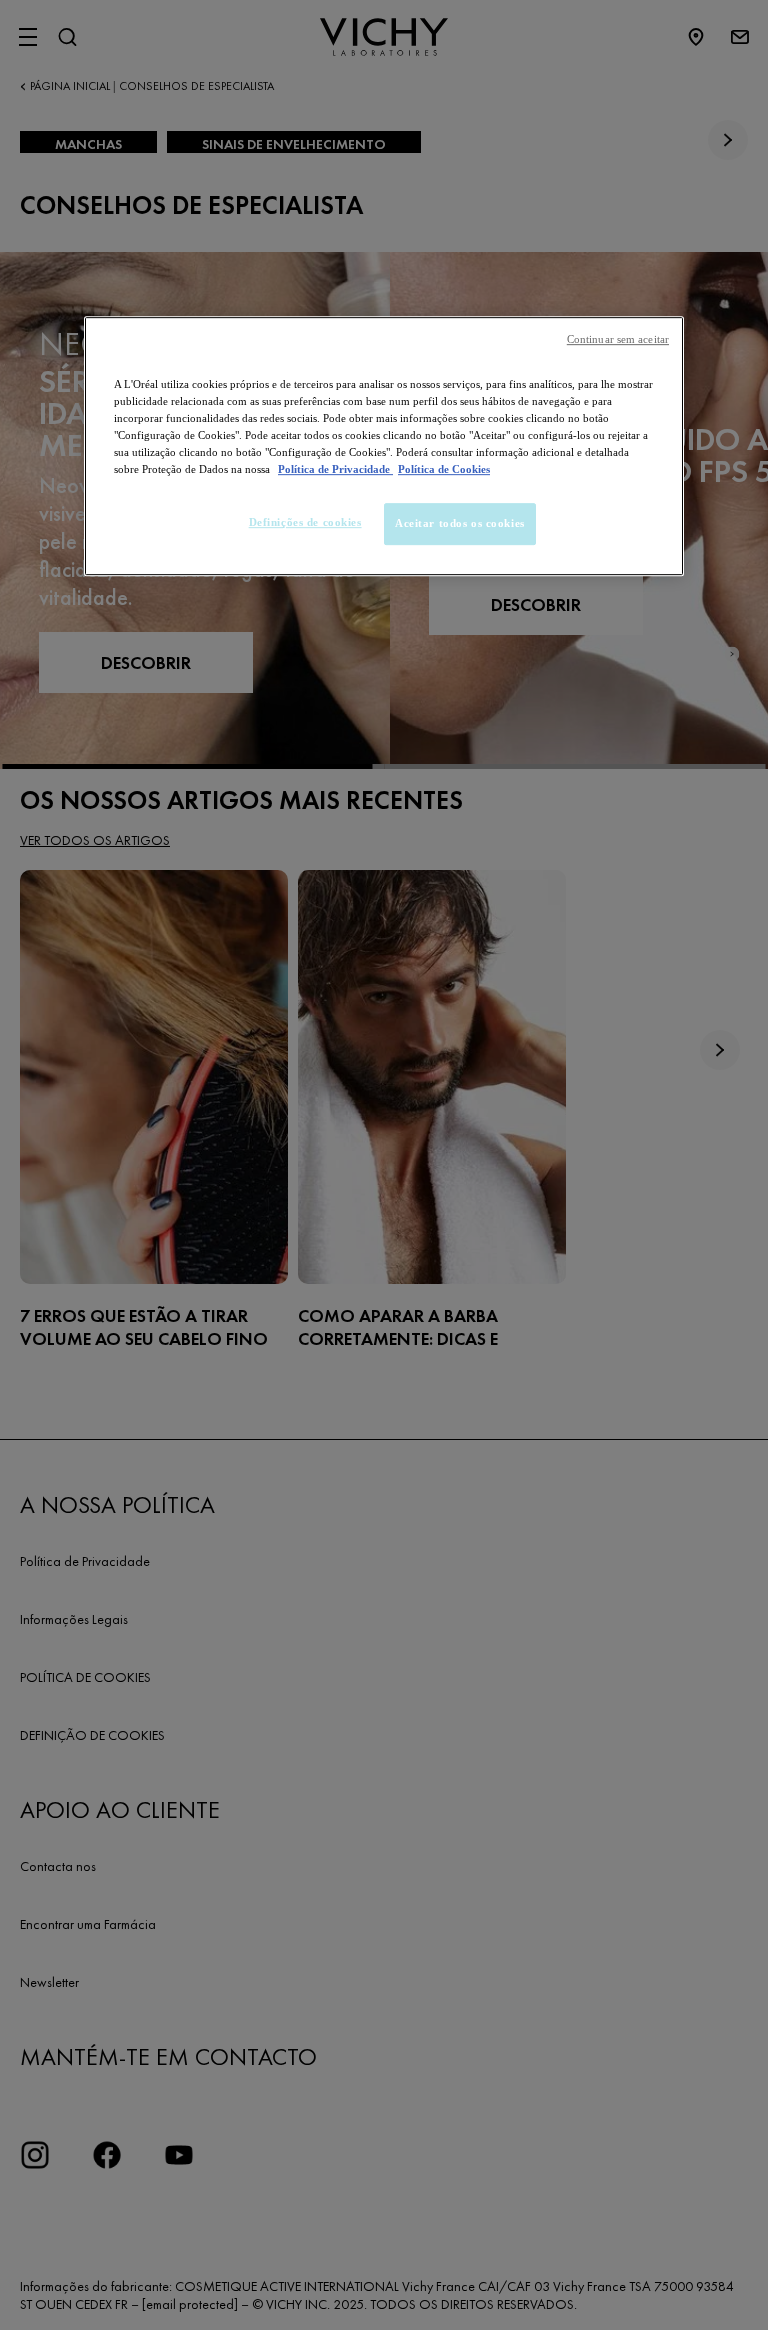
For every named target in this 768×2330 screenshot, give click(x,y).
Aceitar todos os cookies (460, 523)
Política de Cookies (444, 469)
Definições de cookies (305, 522)
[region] (384, 446)
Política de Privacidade (335, 469)
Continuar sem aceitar (618, 339)
